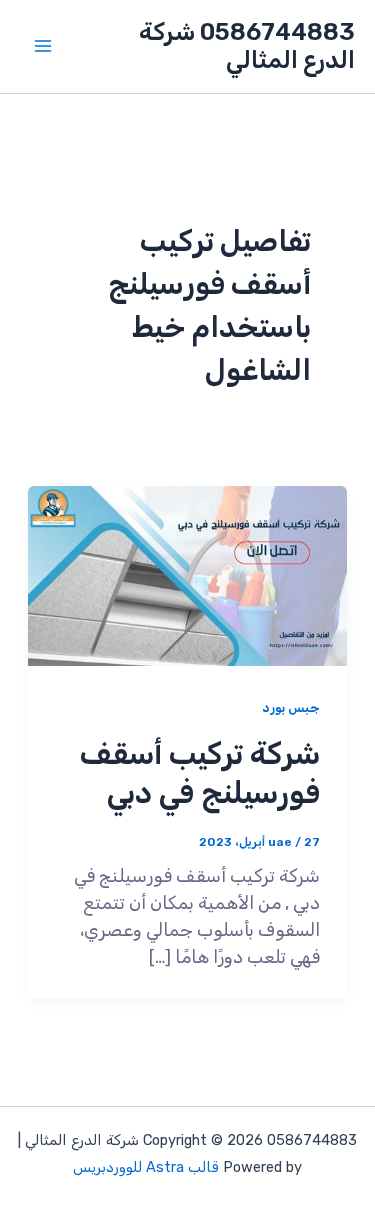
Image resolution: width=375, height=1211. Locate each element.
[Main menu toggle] (42, 46)
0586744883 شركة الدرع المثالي (247, 46)
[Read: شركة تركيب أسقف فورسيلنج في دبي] (188, 574)
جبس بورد (291, 707)
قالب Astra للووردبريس (146, 1167)
